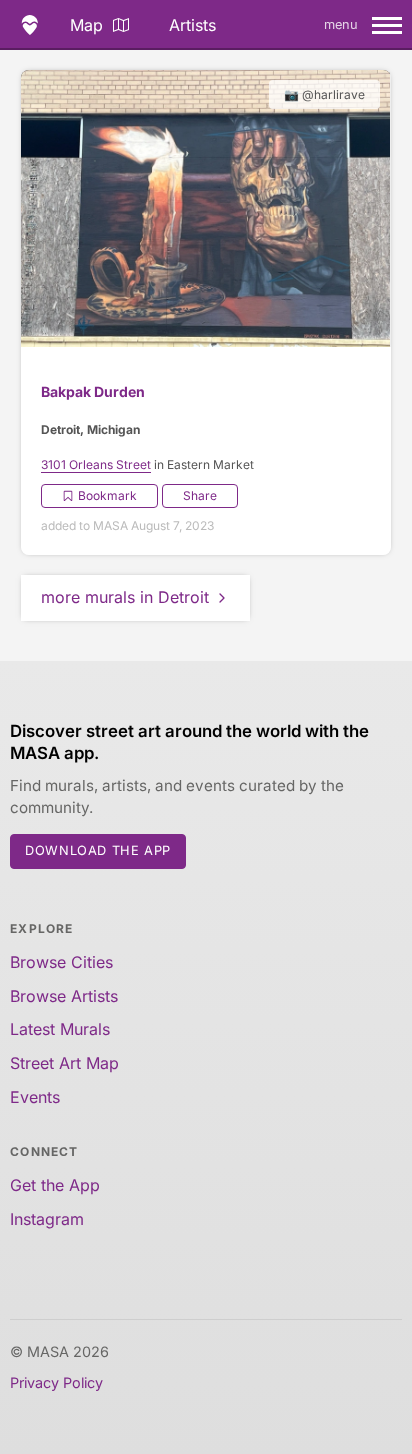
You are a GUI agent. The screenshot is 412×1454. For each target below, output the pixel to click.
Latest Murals (60, 1029)
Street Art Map (64, 1063)
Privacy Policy (56, 1382)
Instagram (47, 1219)
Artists (192, 25)
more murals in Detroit (125, 597)
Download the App (98, 850)
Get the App (55, 1185)
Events (35, 1097)
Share (200, 495)
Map (86, 25)
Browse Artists (64, 996)
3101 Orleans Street (96, 464)
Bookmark (107, 495)
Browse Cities (61, 962)
